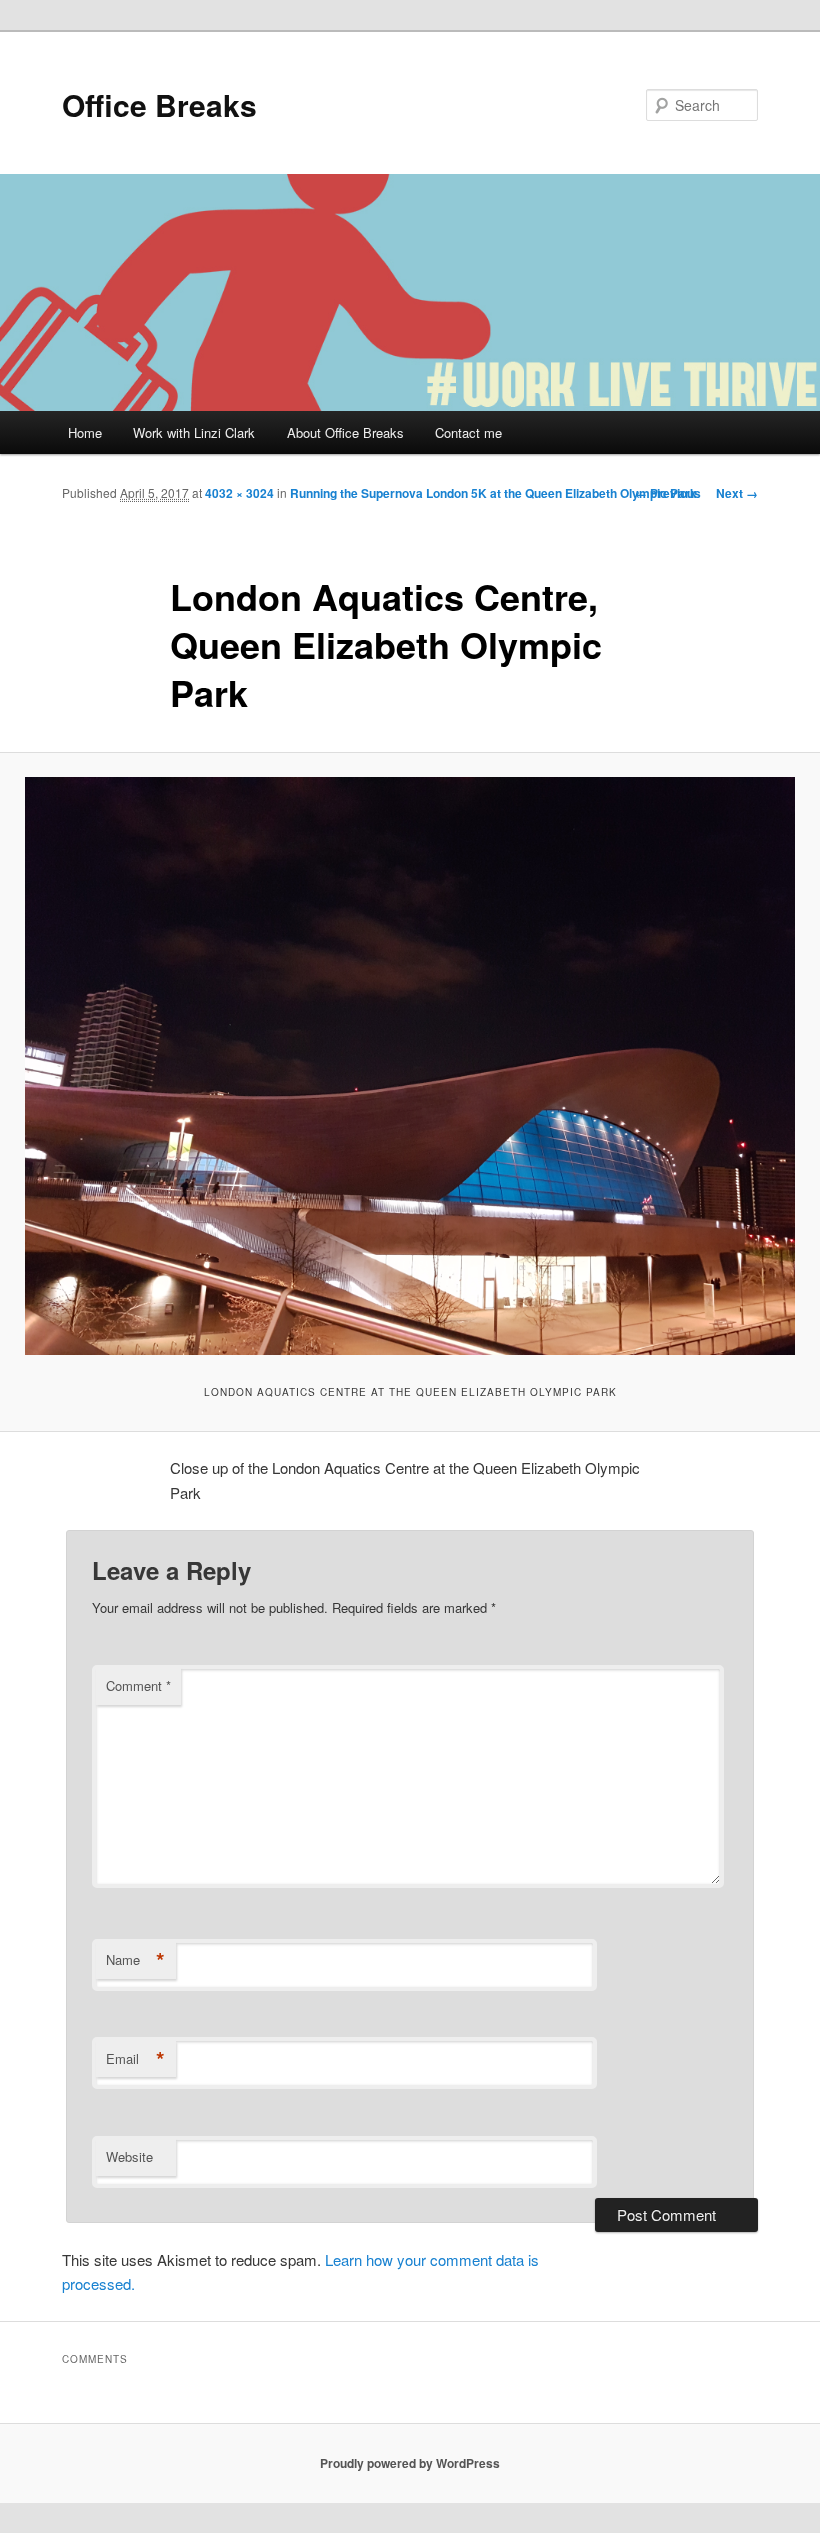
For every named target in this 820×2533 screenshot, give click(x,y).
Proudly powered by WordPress (410, 2463)
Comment (138, 1685)
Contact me (468, 432)
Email (135, 2059)
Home (85, 432)
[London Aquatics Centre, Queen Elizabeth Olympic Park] (410, 1066)
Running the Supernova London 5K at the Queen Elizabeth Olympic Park (493, 493)
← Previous (668, 493)
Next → (737, 493)
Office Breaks (159, 104)
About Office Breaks (345, 432)
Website (129, 2156)
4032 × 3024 (239, 493)
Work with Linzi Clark (194, 432)
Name (135, 1960)
